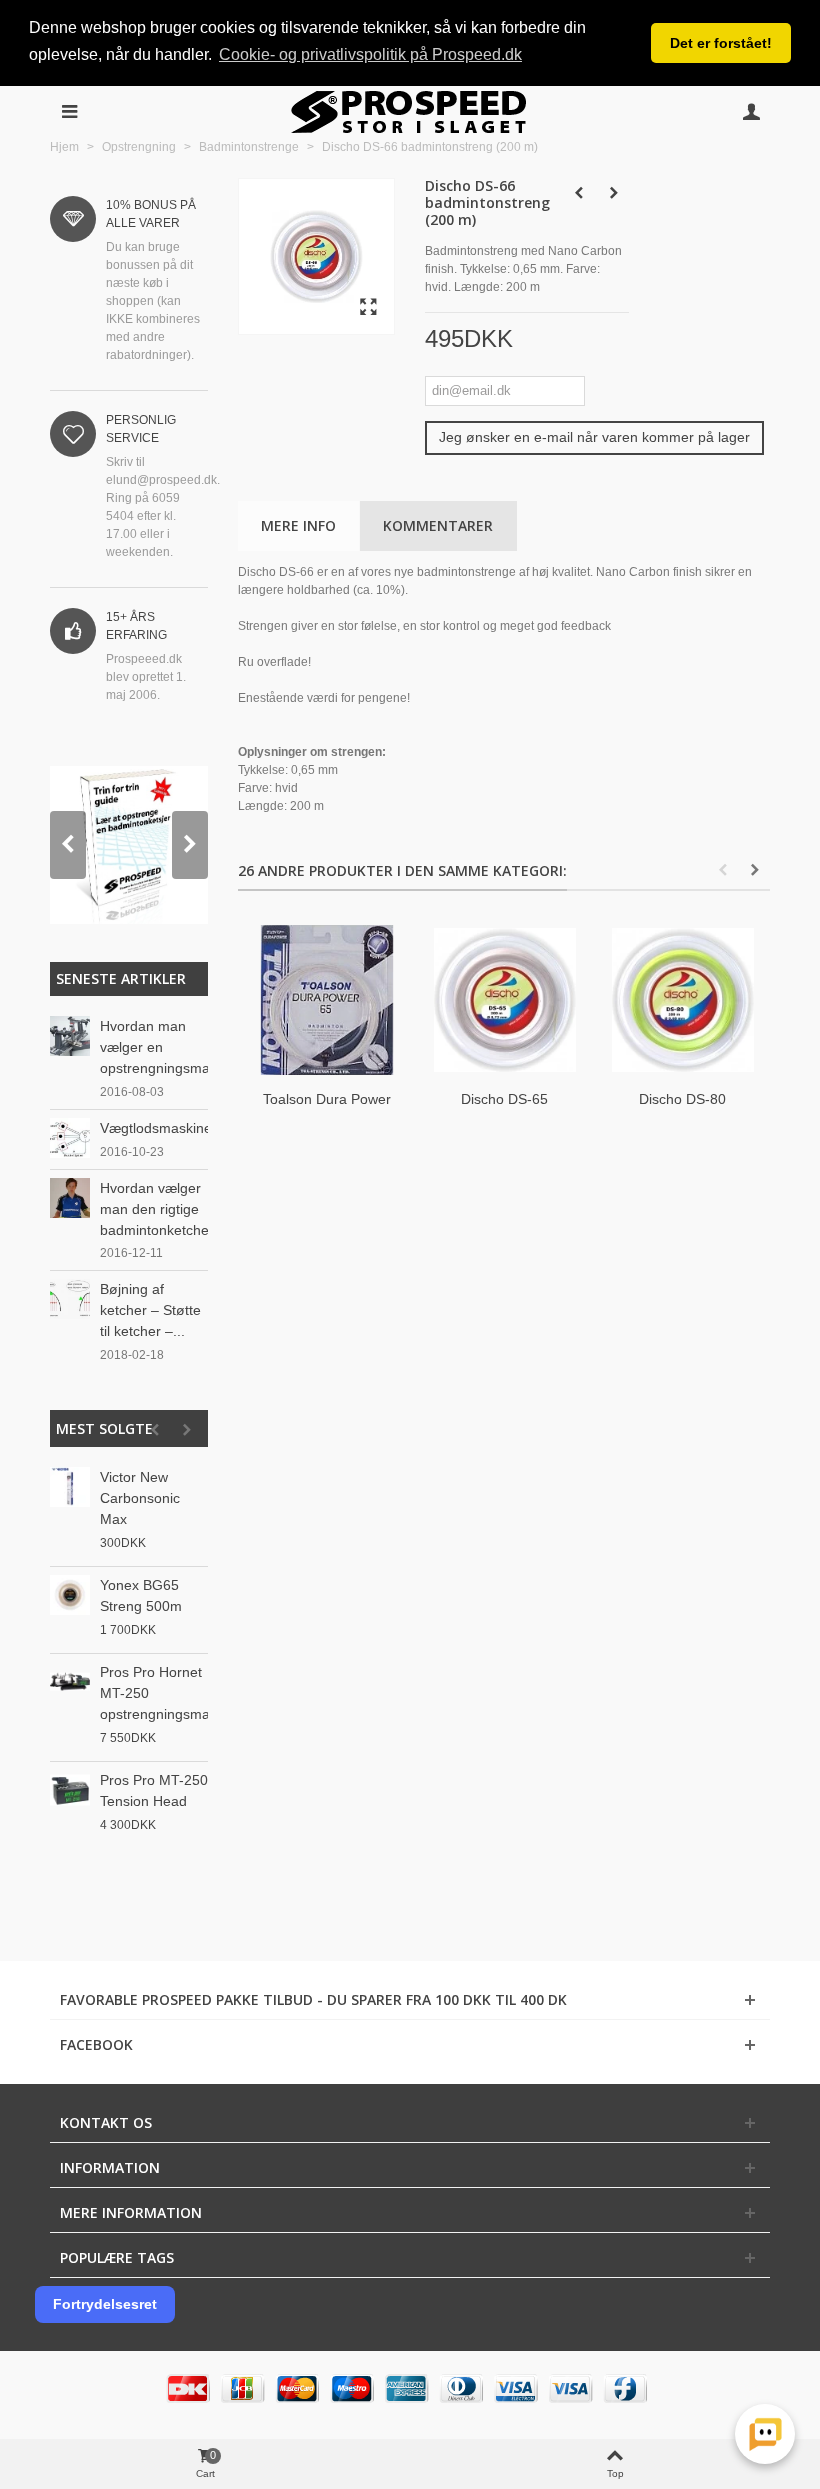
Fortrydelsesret (105, 2304)
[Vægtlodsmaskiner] (70, 1137)
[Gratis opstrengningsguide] (129, 845)
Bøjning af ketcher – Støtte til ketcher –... (150, 1310)
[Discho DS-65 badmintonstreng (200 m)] (505, 1000)
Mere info (298, 525)
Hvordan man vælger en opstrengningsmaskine (154, 1047)
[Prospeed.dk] (410, 112)
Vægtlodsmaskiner (154, 1128)
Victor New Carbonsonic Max (140, 1498)
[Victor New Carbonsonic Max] (70, 1487)
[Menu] (69, 112)
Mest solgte (104, 1428)
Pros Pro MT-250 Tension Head (154, 1790)
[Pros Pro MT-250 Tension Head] (70, 1790)
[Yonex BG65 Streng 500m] (70, 1595)
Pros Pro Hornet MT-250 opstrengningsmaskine (154, 1693)
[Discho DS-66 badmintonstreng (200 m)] (369, 308)
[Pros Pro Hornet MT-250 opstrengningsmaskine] (70, 1682)
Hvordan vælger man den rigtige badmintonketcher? (154, 1209)
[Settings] (751, 112)
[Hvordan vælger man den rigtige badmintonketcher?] (70, 1197)
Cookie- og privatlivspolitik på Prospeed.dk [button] (370, 54)
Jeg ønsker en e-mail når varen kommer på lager (594, 437)
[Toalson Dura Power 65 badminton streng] (327, 1000)
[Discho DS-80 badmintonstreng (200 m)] (683, 1000)
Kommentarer (438, 525)
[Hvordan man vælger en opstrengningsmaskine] (70, 1035)
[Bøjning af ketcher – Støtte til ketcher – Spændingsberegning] (70, 1299)
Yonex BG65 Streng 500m (141, 1595)
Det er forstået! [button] (721, 43)
